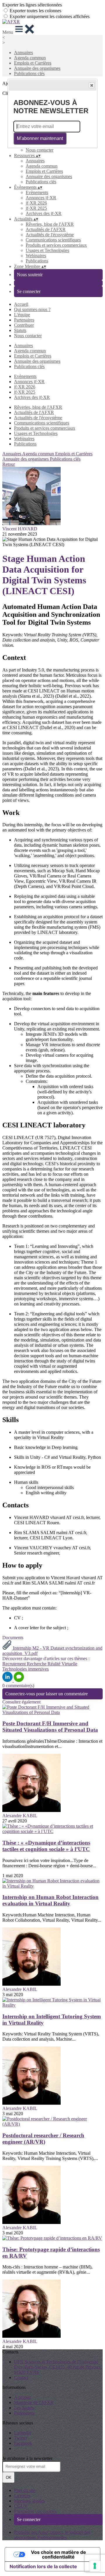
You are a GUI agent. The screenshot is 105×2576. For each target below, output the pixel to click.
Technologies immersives (26, 1669)
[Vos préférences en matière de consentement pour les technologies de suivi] (95, 2566)
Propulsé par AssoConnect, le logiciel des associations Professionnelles (52, 2535)
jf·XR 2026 (36, 203)
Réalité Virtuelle (62, 1664)
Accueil (21, 304)
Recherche (37, 1664)
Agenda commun (30, 58)
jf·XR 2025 (36, 208)
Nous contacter (40, 150)
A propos (22, 2397)
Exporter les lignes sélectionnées (32, 5)
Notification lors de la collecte (43, 2566)
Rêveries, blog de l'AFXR (50, 224)
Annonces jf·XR (41, 198)
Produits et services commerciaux (56, 245)
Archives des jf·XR (44, 213)
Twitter (21, 2438)
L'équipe (22, 315)
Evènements (37, 192)
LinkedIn (22, 2433)
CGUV (21, 2506)
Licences (22, 2496)
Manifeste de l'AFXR (34, 2402)
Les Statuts (24, 2408)
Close (92, 85)
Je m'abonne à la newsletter (27, 2458)
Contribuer (24, 325)
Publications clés (29, 73)
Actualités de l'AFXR (46, 229)
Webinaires (36, 256)
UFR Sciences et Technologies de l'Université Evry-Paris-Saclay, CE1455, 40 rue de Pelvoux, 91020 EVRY (58, 2367)
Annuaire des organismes (37, 68)
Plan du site (25, 2490)
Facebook (23, 2443)
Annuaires (23, 53)
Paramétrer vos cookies (35, 2511)
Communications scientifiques (53, 240)
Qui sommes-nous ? (32, 309)
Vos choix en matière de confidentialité (58, 2554)
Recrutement (15, 1664)
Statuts (20, 330)
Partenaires (24, 320)
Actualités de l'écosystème (50, 235)
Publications (37, 261)
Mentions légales (29, 2501)
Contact (21, 2377)
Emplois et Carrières (33, 63)
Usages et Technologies (47, 250)
